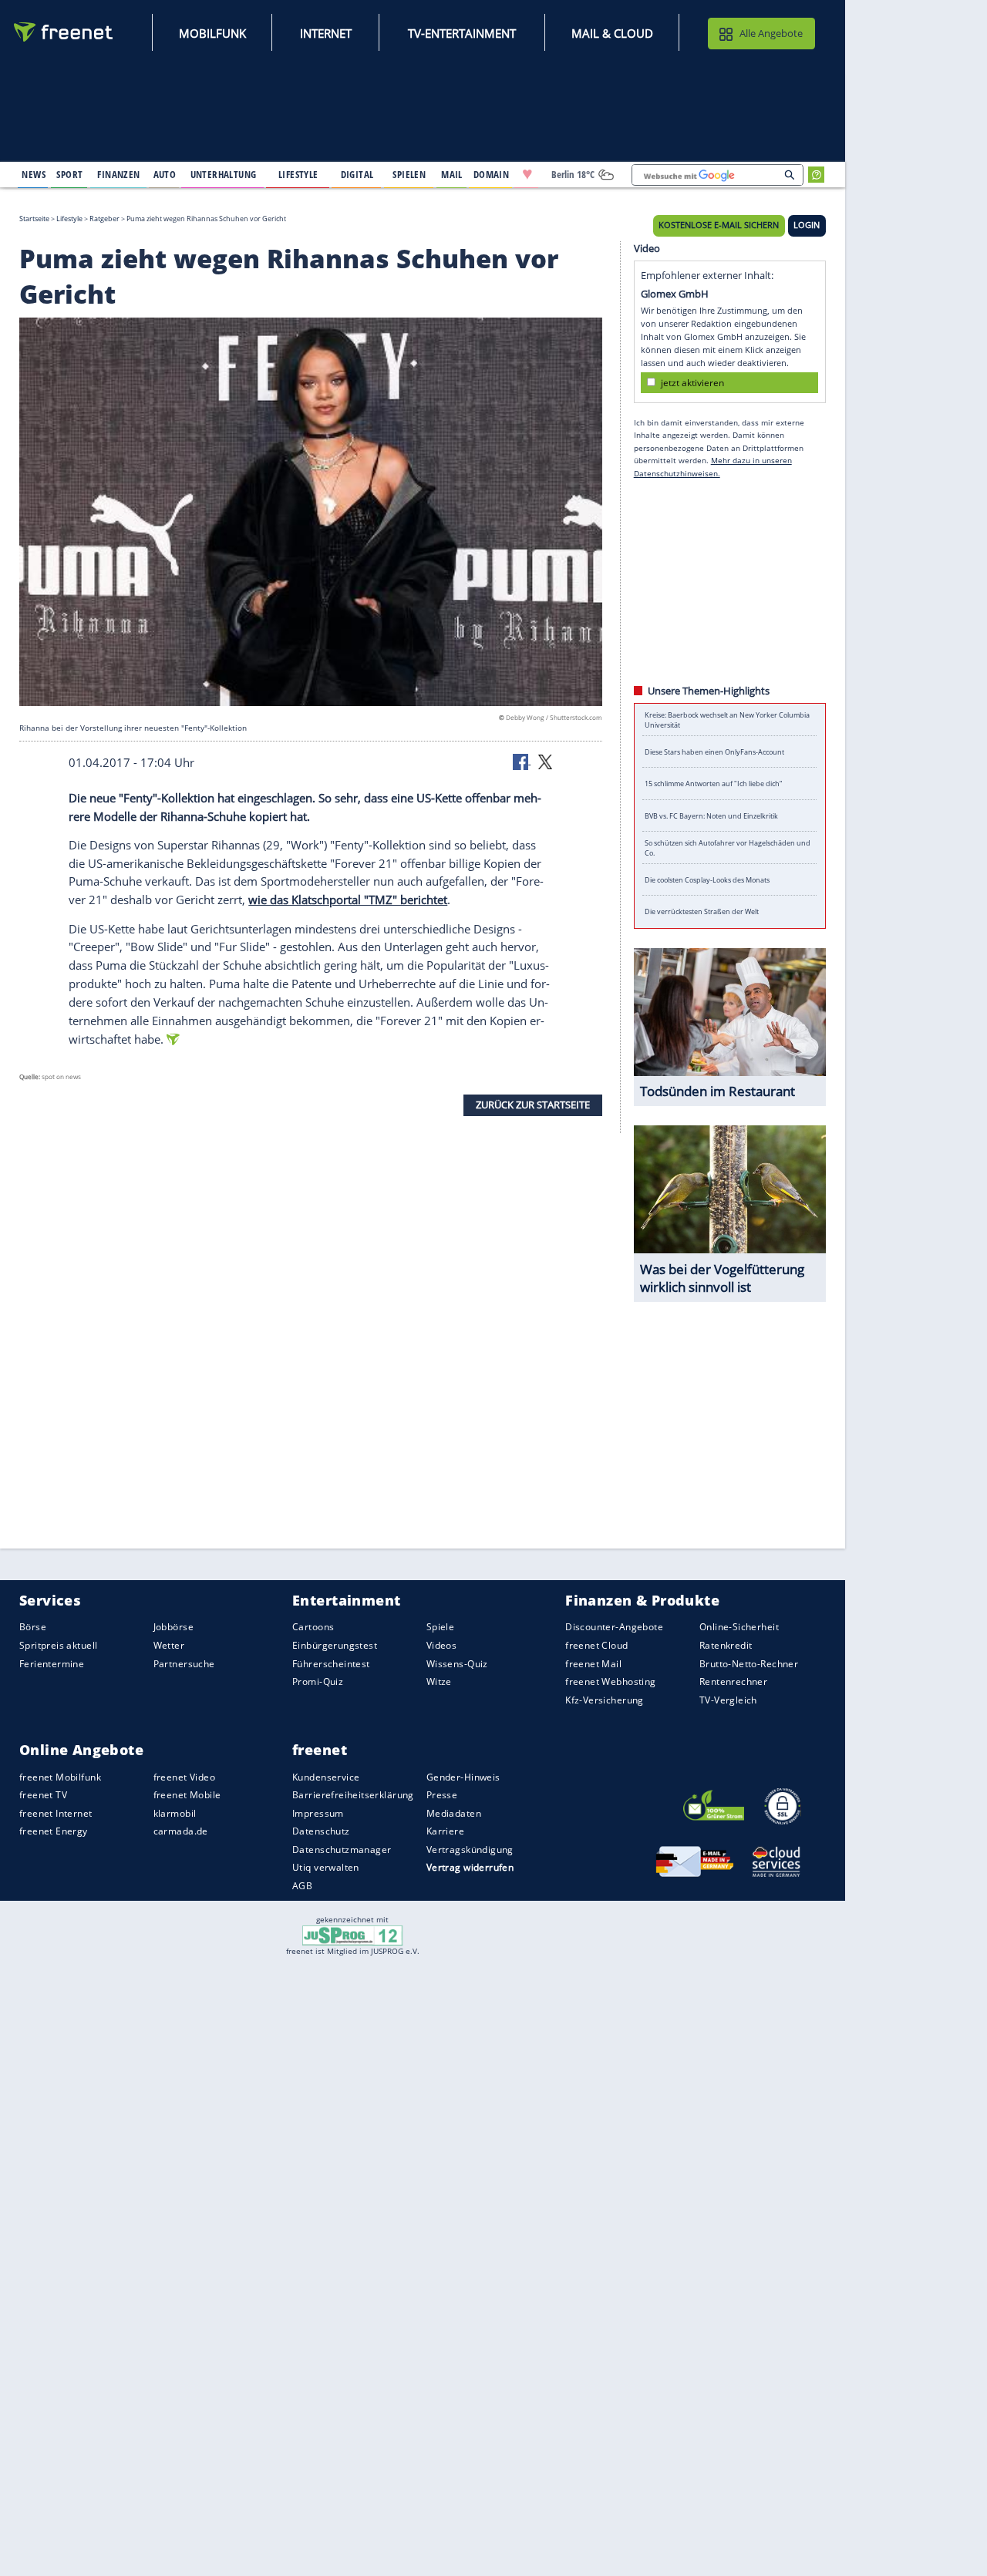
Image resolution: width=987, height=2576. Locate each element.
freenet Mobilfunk (60, 1777)
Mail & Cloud (612, 33)
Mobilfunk (212, 33)
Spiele (441, 1628)
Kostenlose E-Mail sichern (719, 225)
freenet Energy (54, 1831)
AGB (302, 1886)
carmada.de (181, 1831)
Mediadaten (454, 1813)
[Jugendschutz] (353, 1934)
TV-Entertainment (462, 33)
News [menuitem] (34, 174)
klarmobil (175, 1813)
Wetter (169, 1645)
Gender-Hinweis (463, 1777)
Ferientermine (52, 1664)
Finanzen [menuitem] (118, 174)
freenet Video (184, 1777)
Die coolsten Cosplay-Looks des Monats (707, 880)
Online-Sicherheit (739, 1628)
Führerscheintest (331, 1664)
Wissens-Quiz (457, 1664)
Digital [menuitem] (357, 174)
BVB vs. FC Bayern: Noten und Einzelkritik (711, 816)
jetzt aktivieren (692, 382)
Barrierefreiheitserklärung (353, 1795)
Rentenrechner (733, 1681)
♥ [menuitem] (527, 174)
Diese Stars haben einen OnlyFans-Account (714, 752)
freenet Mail (593, 1664)
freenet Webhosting (610, 1681)
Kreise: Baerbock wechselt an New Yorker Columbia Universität (727, 720)
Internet (326, 33)
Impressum (318, 1813)
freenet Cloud (596, 1645)
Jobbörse (173, 1628)
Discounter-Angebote (614, 1628)
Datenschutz (321, 1831)
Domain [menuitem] (492, 174)
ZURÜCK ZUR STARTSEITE (533, 1105)
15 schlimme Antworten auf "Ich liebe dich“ (713, 784)
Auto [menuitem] (165, 174)
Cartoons (313, 1628)
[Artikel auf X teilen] (545, 761)
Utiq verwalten (326, 1868)
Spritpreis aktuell (58, 1645)
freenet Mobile (187, 1795)
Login (807, 225)
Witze (439, 1681)
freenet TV (43, 1795)
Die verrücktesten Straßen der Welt (702, 911)
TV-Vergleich (728, 1700)
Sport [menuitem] (69, 174)
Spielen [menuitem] (409, 174)
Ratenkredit (726, 1645)
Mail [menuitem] (452, 174)
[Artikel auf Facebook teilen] (522, 761)
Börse (33, 1628)
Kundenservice (326, 1777)
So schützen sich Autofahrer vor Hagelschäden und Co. (728, 848)
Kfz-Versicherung (605, 1700)
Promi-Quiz (318, 1681)
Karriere (445, 1831)
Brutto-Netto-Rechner (749, 1664)
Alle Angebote (771, 33)
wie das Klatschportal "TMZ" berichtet (348, 900)
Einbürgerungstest (335, 1645)
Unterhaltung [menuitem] (224, 174)
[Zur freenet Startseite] (64, 32)
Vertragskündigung (470, 1850)
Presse (442, 1795)
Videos (442, 1645)
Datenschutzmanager (342, 1850)
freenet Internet (56, 1813)
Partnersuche (184, 1664)
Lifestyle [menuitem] (298, 174)
